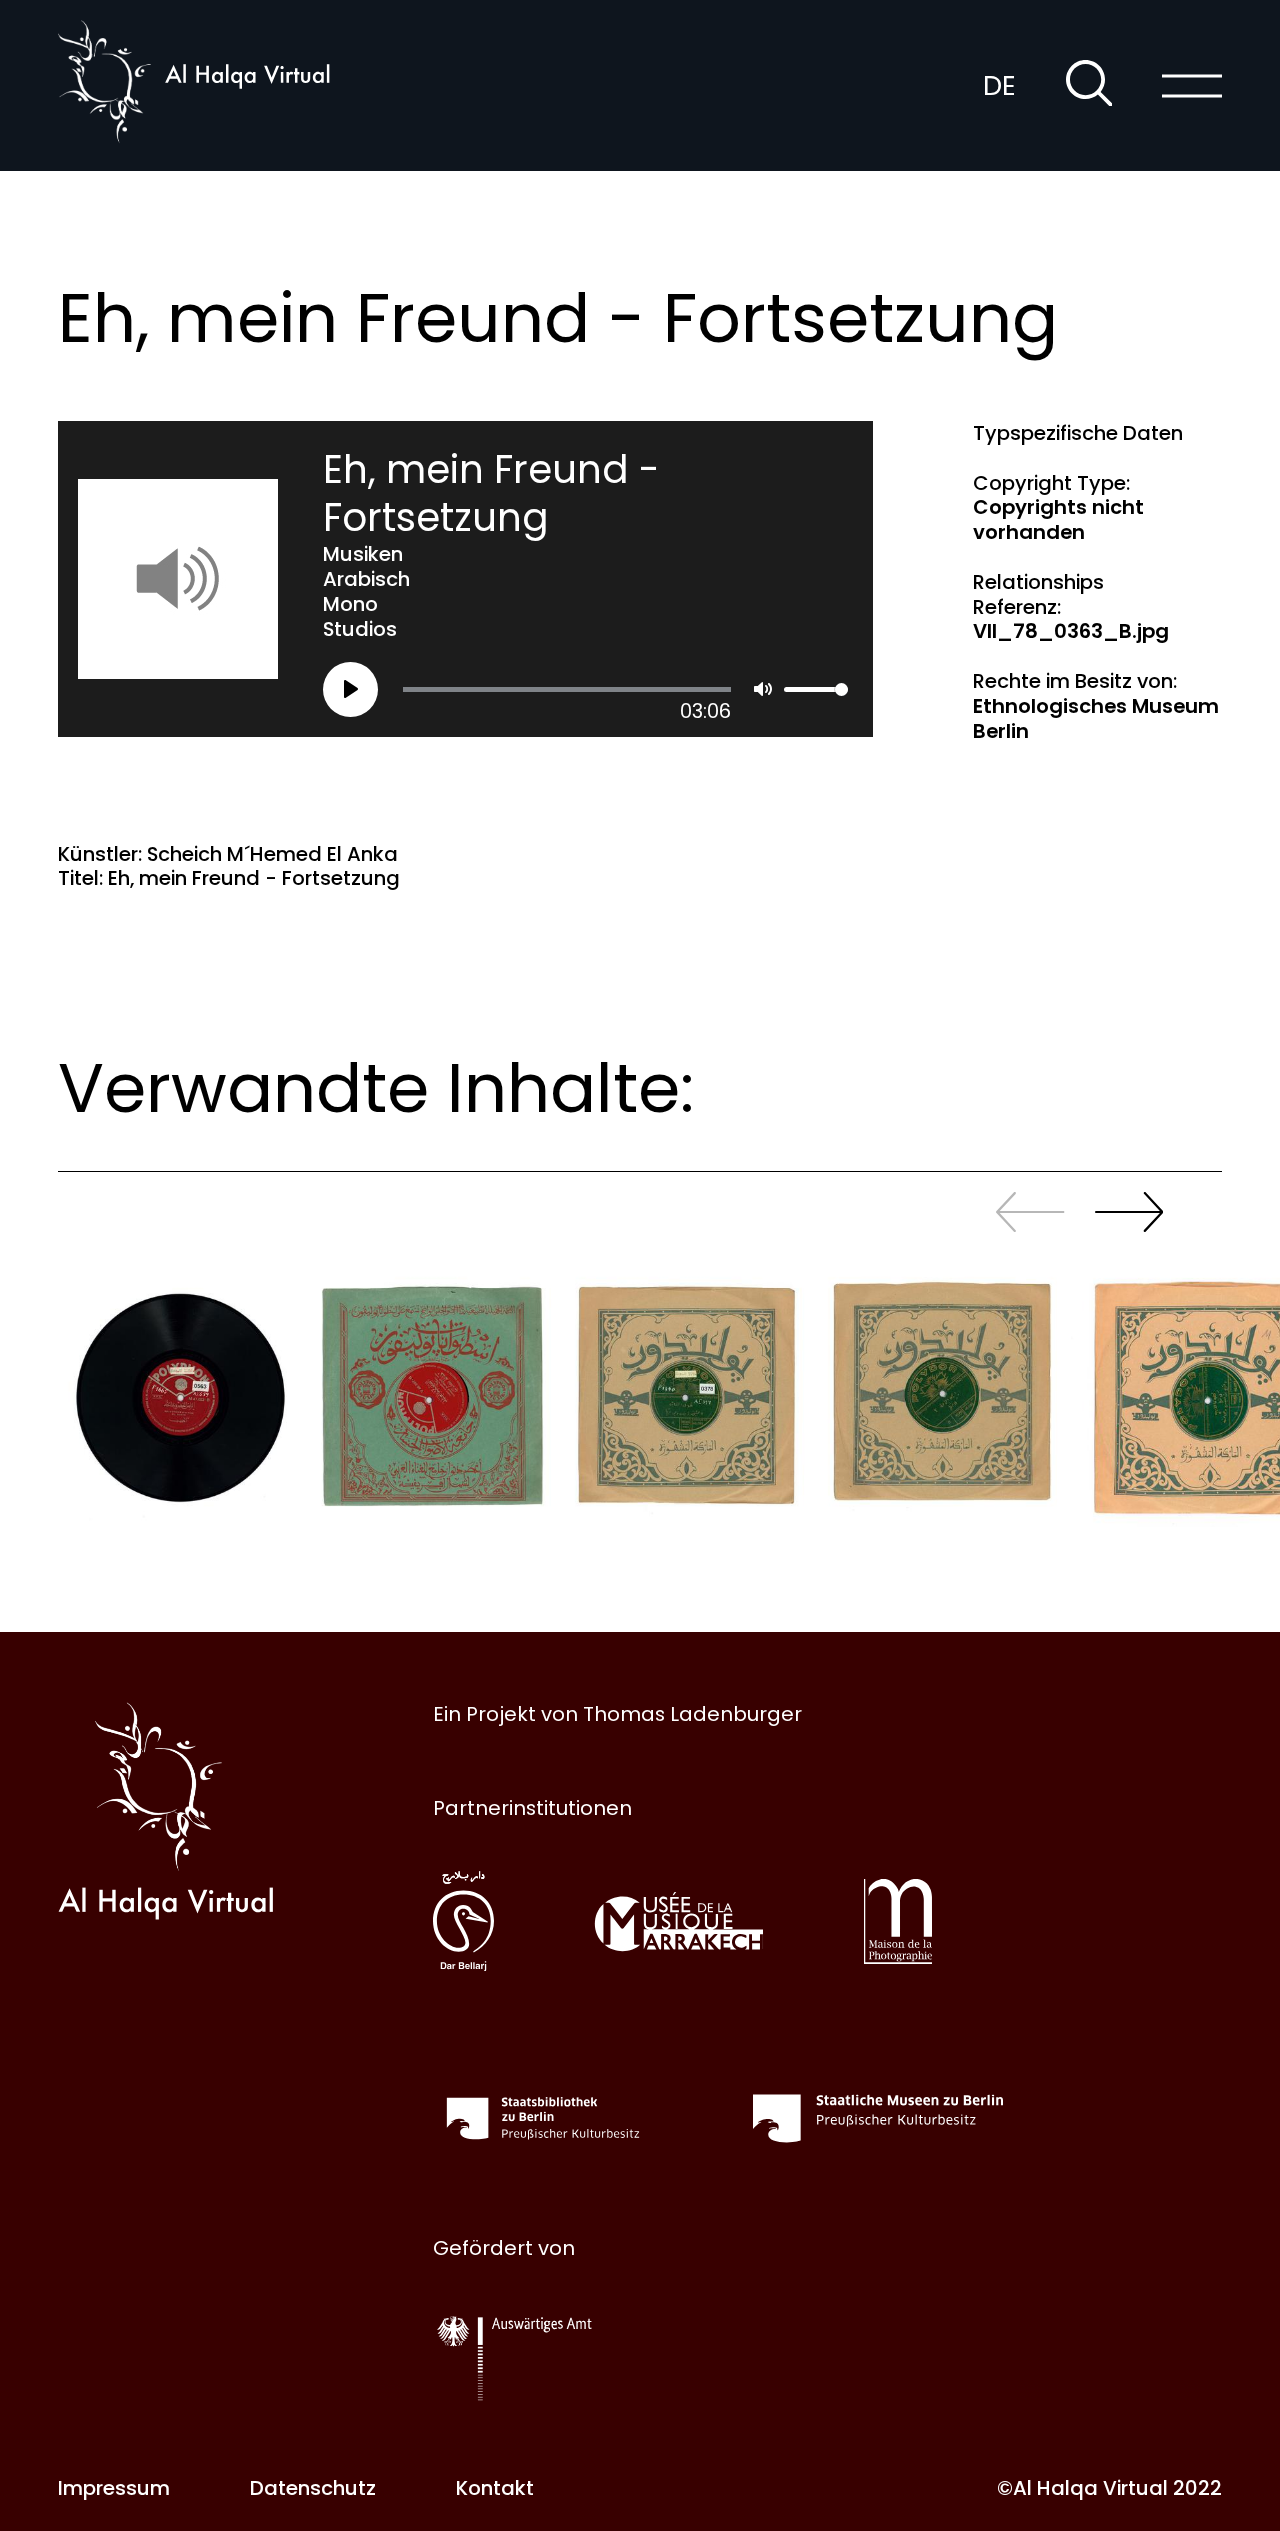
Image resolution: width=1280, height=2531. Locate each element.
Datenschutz (313, 2488)
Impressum (114, 2488)
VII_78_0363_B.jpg (1071, 631)
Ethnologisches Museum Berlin (1096, 718)
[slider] (567, 689)
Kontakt (495, 2488)
